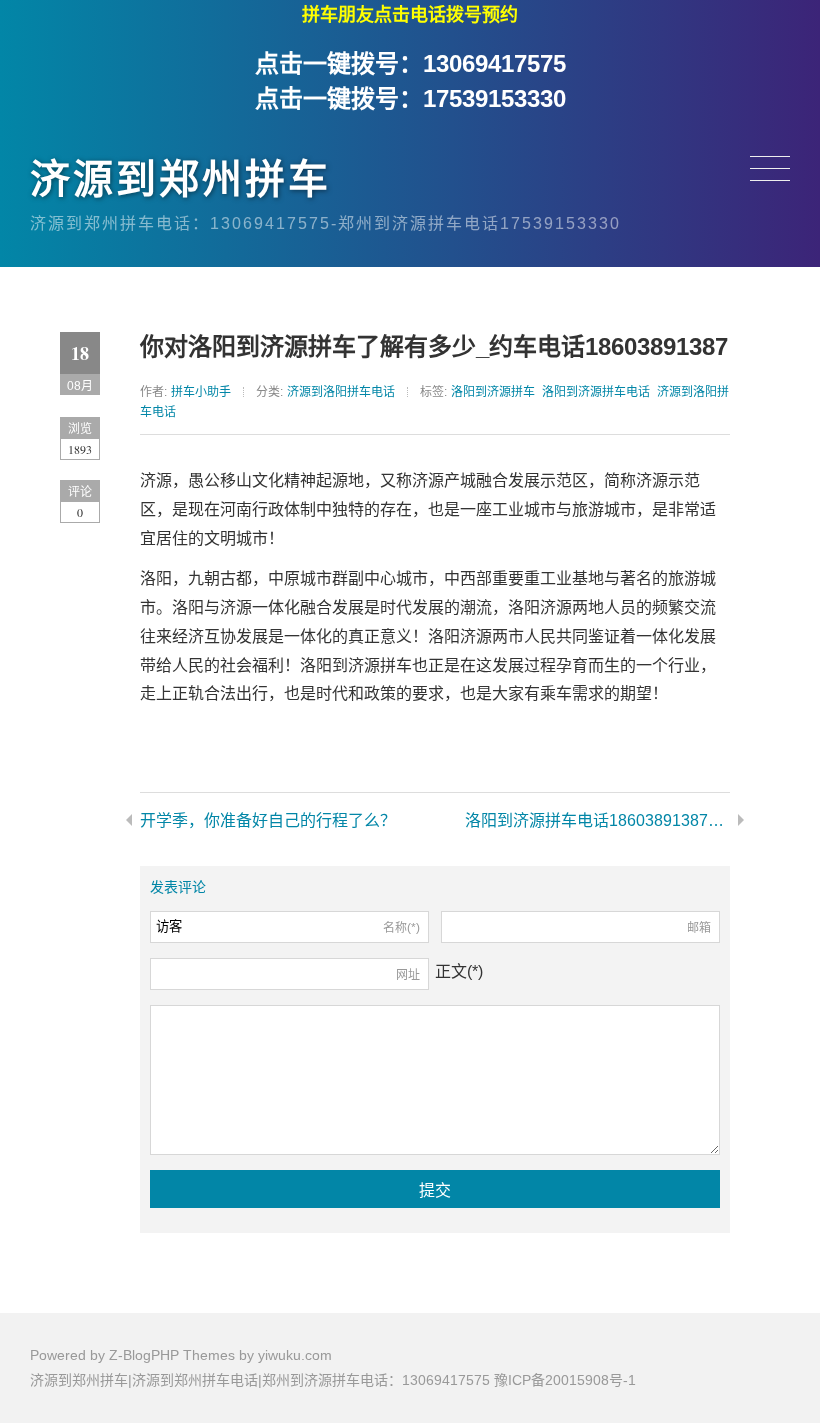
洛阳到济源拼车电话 (596, 392)
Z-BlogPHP (144, 1355)
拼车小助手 (201, 392)
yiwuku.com (295, 1355)
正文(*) (459, 971)
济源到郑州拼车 (180, 179)
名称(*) (401, 928)
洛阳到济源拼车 (493, 392)
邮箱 (699, 928)
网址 (408, 975)
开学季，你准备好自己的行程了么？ (268, 820)
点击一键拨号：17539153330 (410, 98)
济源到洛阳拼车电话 (341, 392)
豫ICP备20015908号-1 (565, 1380)
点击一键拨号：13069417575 (410, 63)
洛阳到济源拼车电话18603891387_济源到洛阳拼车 (598, 820)
